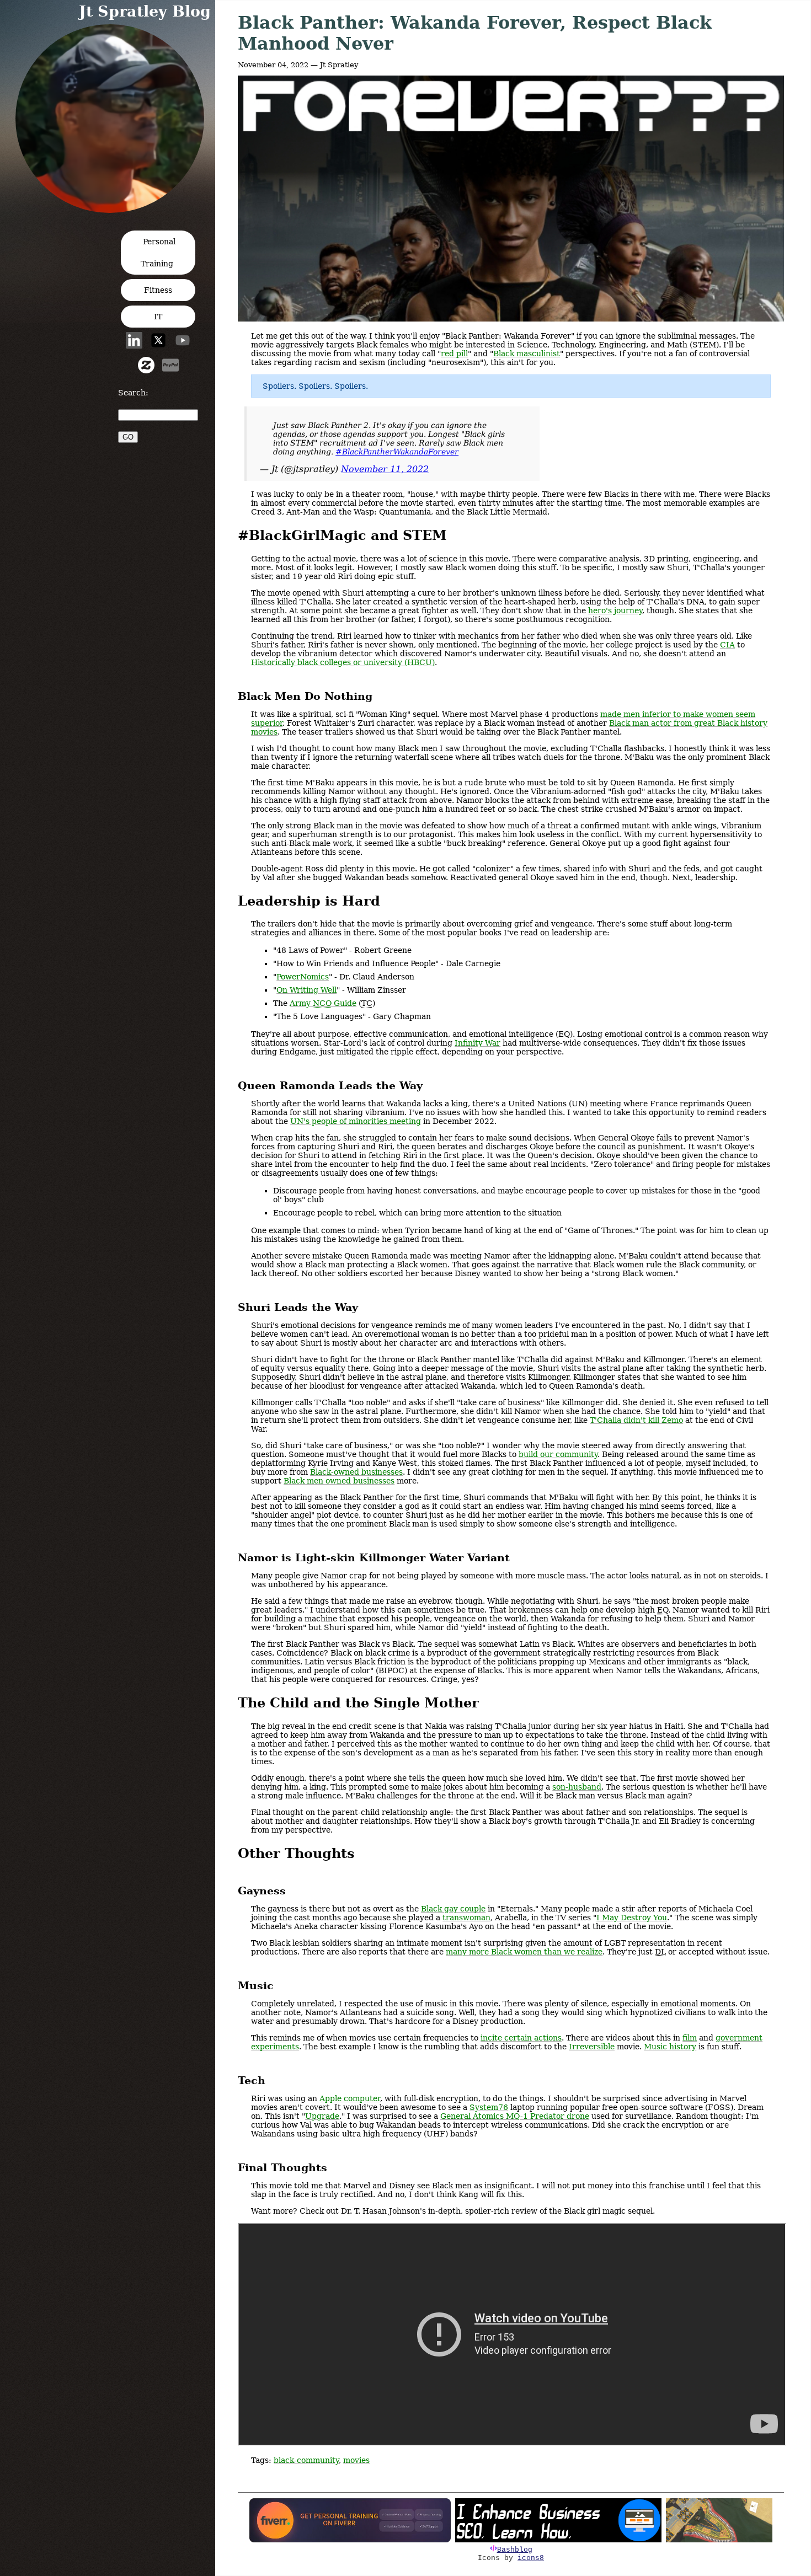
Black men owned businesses (339, 1481)
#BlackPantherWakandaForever (397, 452)
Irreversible (592, 2047)
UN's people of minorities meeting (356, 1121)
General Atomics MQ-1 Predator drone (515, 2116)
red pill (454, 354)
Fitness (158, 290)
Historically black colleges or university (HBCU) (343, 662)
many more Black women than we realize (524, 1952)
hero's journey (615, 610)
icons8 (531, 2558)
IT (158, 317)
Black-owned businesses (356, 1472)
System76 (489, 2107)
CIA (727, 645)
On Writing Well (306, 990)
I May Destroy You (632, 1918)
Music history (670, 2047)
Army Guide (323, 1003)
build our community (558, 1454)
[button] (113, 209)
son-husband (577, 1787)
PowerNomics (303, 977)
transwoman (466, 1918)
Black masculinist (527, 354)
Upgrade (322, 2116)
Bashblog (515, 2550)
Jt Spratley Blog (145, 11)
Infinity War (477, 1043)
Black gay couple (453, 1909)
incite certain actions (521, 2038)
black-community (306, 2460)
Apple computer (350, 2098)
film (690, 2038)
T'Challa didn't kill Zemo (636, 1420)
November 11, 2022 (385, 469)
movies (356, 2460)
